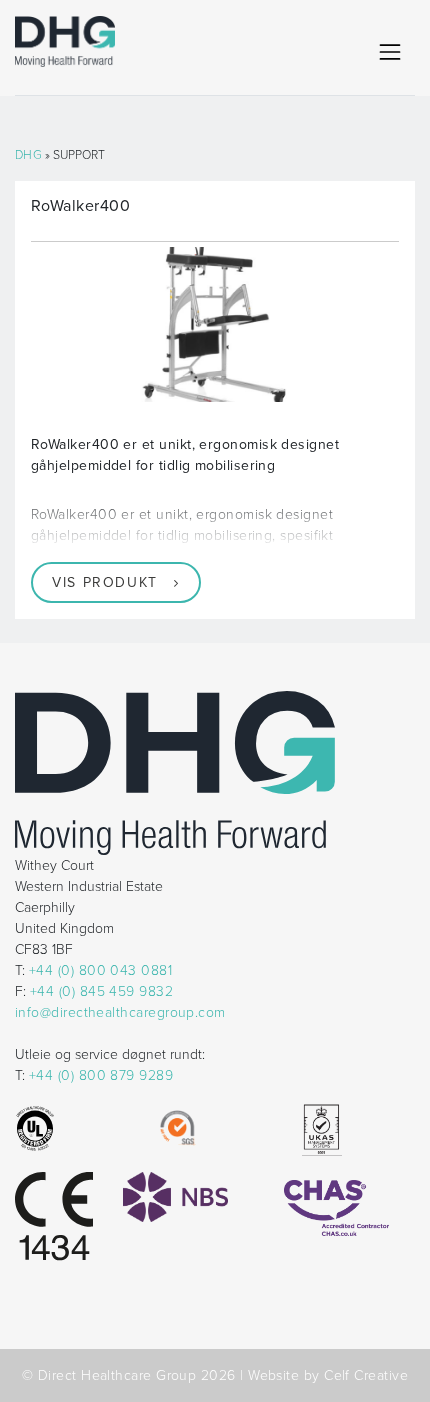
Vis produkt (105, 582)
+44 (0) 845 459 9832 (101, 991)
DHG (28, 155)
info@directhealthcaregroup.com (120, 1012)
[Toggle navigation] (390, 52)
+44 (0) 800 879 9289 (101, 1075)
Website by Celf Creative (328, 1375)
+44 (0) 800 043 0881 (100, 970)
